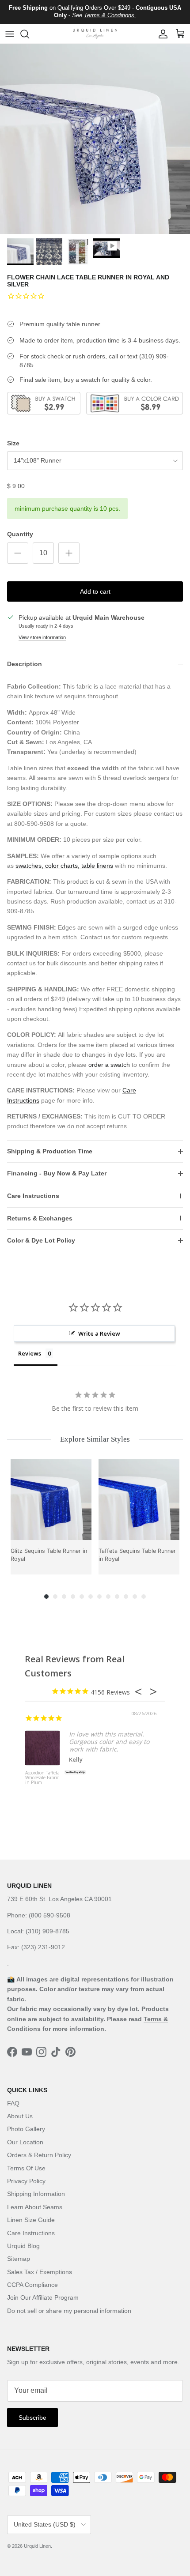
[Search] (29, 34)
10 (126, 1597)
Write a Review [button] (99, 1333)
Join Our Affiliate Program (43, 2297)
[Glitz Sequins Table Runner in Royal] (51, 1500)
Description (25, 664)
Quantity (20, 534)
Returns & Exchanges (40, 1218)
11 (135, 1597)
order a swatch (109, 1065)
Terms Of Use (26, 2168)
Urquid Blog (23, 2246)
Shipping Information (36, 2194)
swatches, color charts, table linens (64, 866)
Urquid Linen (37, 2546)
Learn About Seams (35, 2207)
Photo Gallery (26, 2129)
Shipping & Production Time (50, 1151)
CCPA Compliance (32, 2285)
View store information (42, 637)
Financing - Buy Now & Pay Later (57, 1173)
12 (144, 1597)
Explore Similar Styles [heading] (95, 1439)
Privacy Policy (26, 2181)
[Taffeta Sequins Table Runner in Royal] (139, 1500)
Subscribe (32, 2418)
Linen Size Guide (31, 2220)
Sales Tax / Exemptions (40, 2272)
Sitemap (19, 2259)
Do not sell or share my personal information (69, 2311)
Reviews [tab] (30, 1353)
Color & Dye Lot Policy (41, 1240)
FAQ (13, 2103)
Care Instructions (33, 1196)
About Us (20, 2116)
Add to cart (95, 591)
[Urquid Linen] (95, 34)
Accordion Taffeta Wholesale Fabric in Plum (42, 1778)
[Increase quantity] (69, 553)
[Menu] (10, 34)
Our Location (25, 2142)
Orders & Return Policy (39, 2155)
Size (13, 443)
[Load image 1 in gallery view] (95, 139)
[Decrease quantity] (18, 553)
